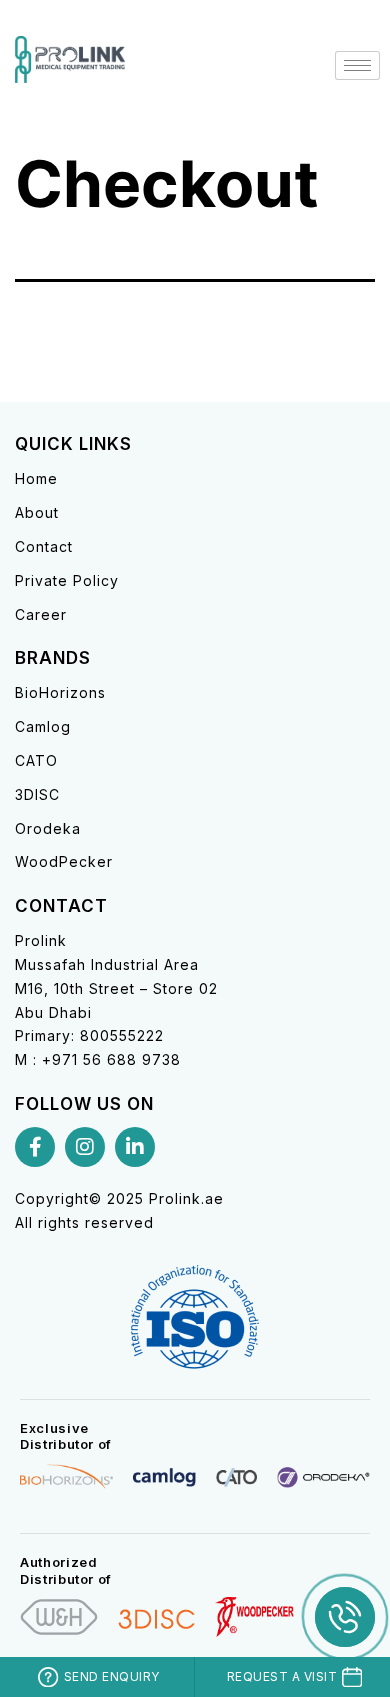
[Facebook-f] (35, 1147)
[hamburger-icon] (357, 65)
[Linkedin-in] (135, 1147)
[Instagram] (85, 1147)
